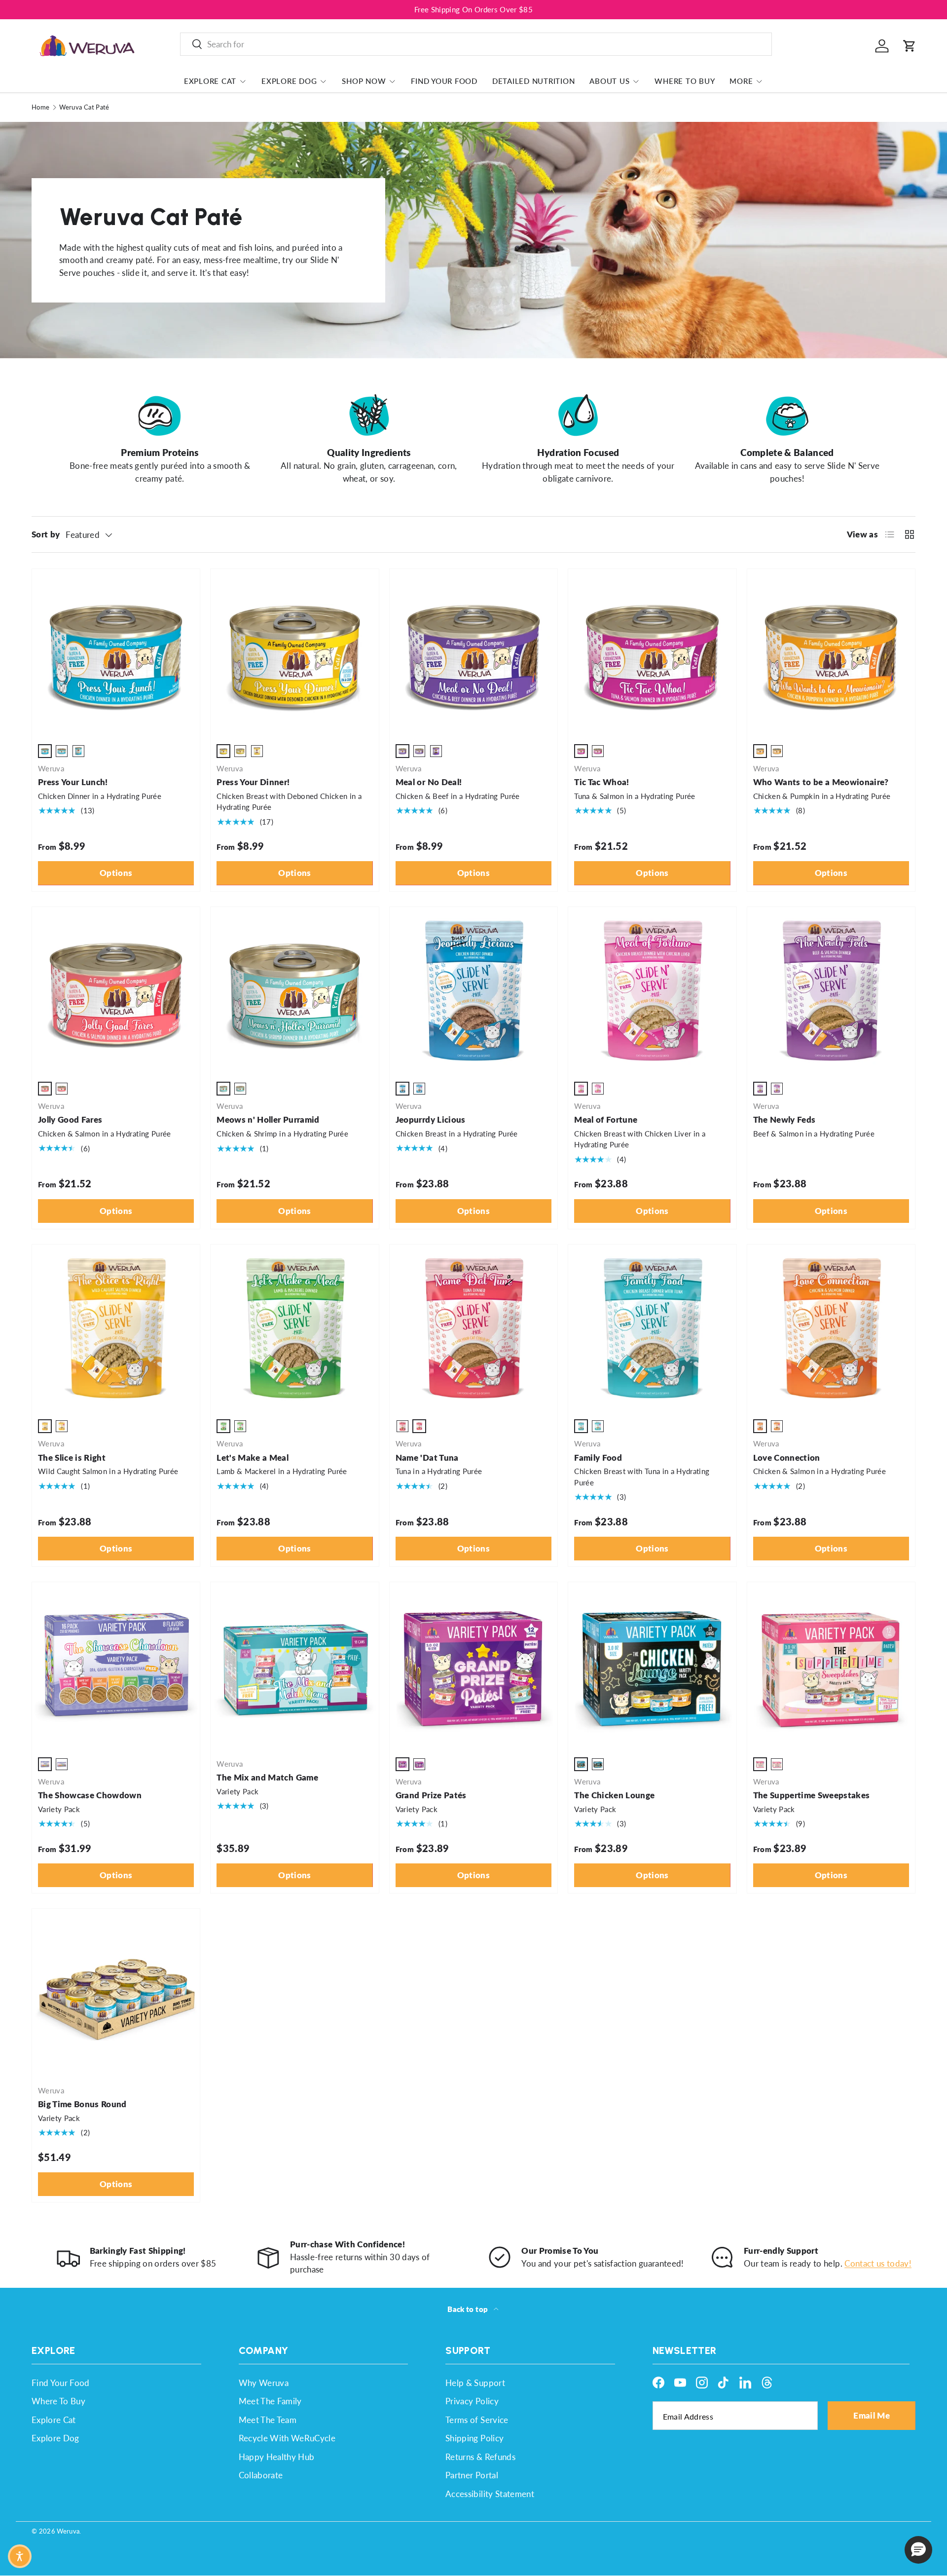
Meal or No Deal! (429, 782)
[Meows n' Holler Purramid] (294, 991)
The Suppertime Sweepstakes (812, 1795)
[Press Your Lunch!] (116, 653)
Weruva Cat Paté (84, 107)
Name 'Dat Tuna (427, 1458)
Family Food (598, 1458)
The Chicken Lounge (614, 1795)
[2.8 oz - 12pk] (402, 1426)
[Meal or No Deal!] (473, 653)
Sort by (46, 534)
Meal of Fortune (606, 1119)
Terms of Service (477, 2420)
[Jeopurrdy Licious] (473, 991)
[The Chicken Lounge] (652, 1666)
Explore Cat (210, 81)
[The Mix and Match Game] (294, 1666)
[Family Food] (652, 1328)
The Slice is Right (72, 1458)
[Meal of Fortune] (652, 991)
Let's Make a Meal (253, 1458)
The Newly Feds (784, 1119)
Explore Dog (289, 81)
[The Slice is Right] (116, 1328)
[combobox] (476, 44)
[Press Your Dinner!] (294, 653)
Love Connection (787, 1458)
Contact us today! (878, 2263)
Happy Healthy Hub (277, 2457)
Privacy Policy (472, 2401)
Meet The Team (268, 2420)
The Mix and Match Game (267, 1777)
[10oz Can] (78, 751)
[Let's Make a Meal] (294, 1328)
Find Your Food (444, 81)
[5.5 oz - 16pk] (62, 1764)
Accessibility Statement (490, 2494)
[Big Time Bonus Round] (116, 1993)
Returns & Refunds (480, 2457)
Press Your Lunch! (73, 782)
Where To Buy (685, 81)
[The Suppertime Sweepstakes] (831, 1666)
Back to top (468, 2309)
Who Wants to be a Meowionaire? (821, 782)
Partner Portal (472, 2475)
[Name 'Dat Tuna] (473, 1328)
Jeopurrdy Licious (431, 1119)
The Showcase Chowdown (90, 1795)
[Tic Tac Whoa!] (652, 653)
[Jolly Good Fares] (116, 991)
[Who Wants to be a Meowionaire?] (831, 653)
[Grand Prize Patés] (473, 1666)
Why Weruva (264, 2383)
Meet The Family (270, 2401)
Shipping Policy (474, 2438)
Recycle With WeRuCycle (287, 2438)
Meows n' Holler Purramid (268, 1119)
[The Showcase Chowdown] (116, 1666)
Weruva (68, 2531)
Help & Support (475, 2383)
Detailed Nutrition (534, 81)
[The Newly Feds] (831, 991)
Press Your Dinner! (253, 782)
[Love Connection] (831, 1328)
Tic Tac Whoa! (601, 782)
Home (40, 107)
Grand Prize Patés (431, 1795)
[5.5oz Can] (62, 751)
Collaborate (261, 2475)
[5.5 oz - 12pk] (419, 1089)
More (741, 81)
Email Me (872, 2415)
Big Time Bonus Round (82, 2104)
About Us (609, 81)
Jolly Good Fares (70, 1119)
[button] (910, 46)
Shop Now (364, 81)
